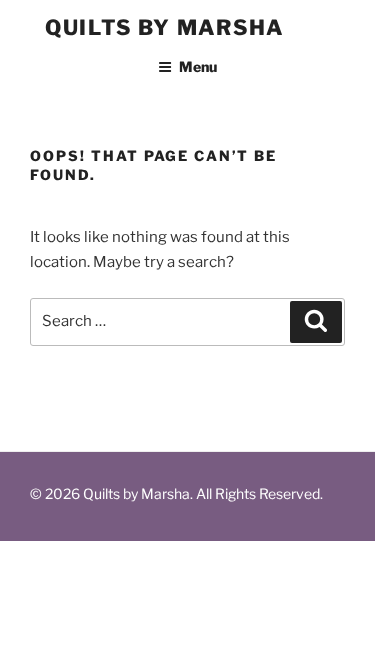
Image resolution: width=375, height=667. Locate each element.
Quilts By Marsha (164, 27)
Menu (198, 66)
